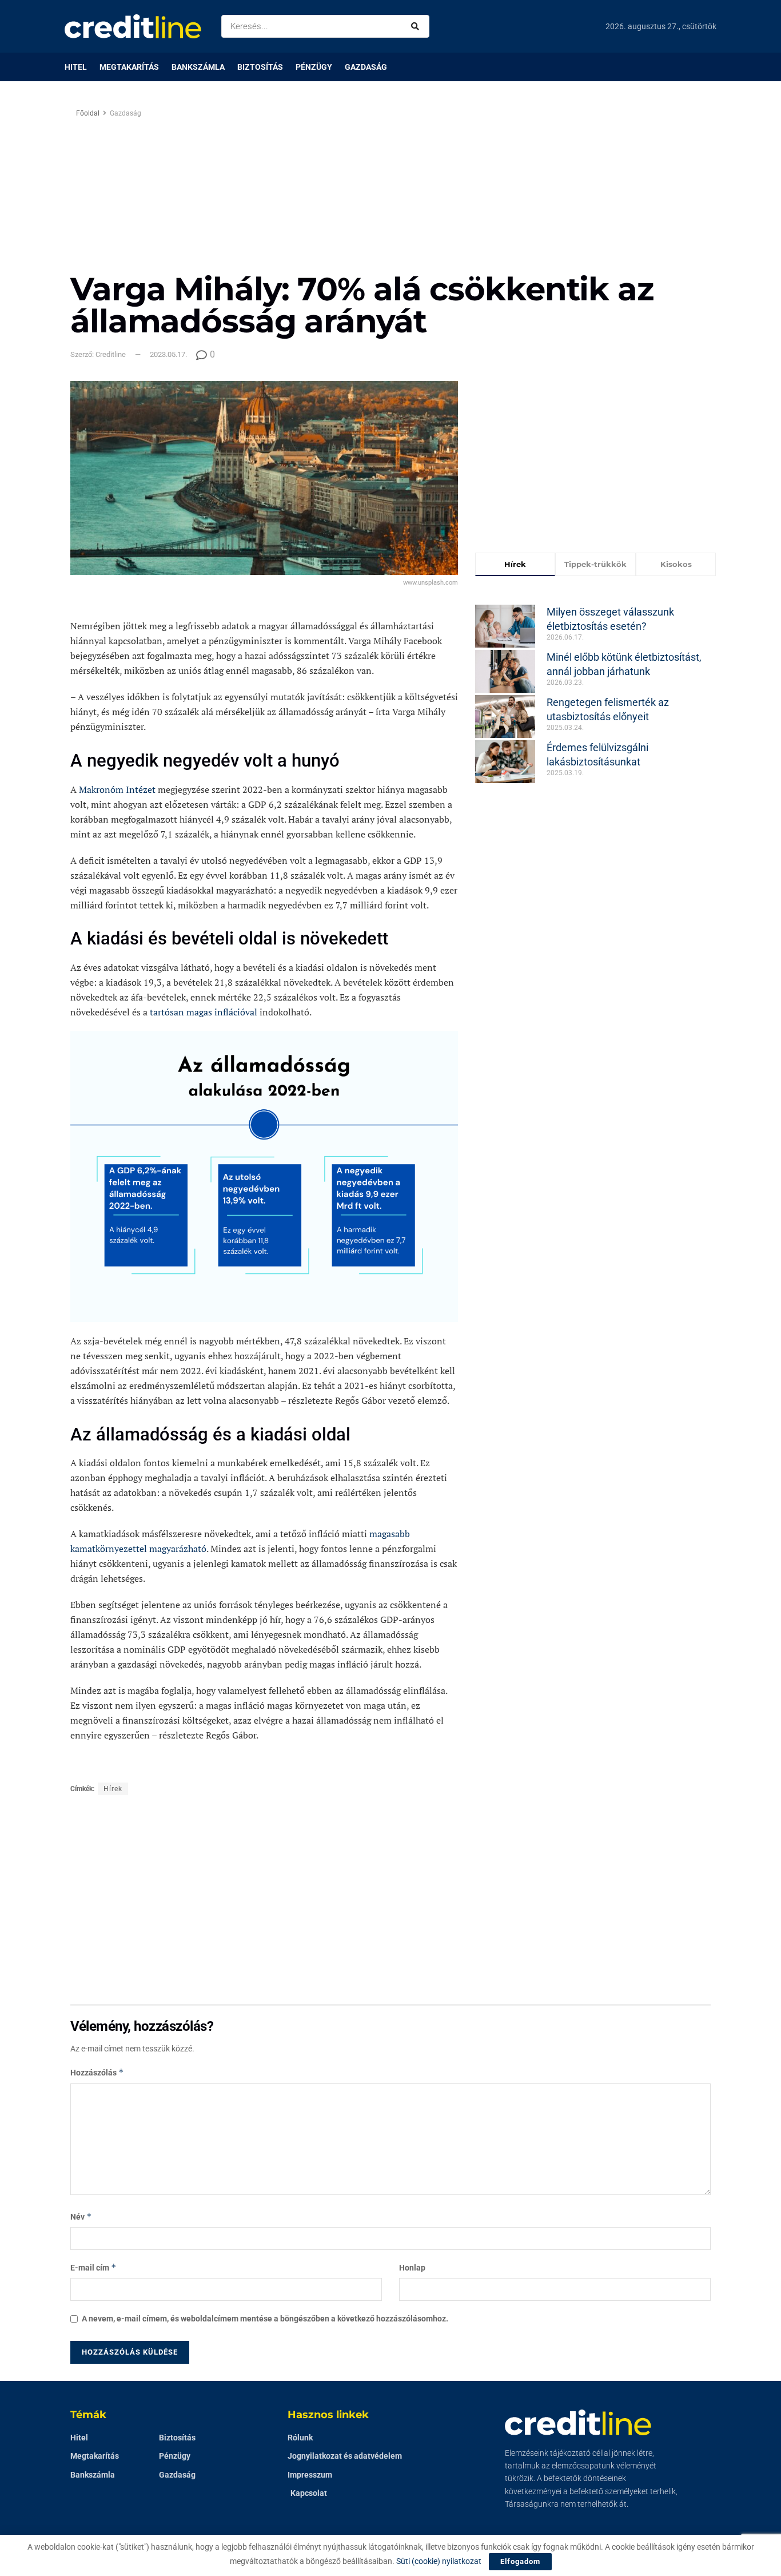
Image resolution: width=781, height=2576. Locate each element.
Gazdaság (366, 67)
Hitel (76, 67)
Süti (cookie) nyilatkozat (439, 2561)
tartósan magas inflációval (204, 1012)
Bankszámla (198, 67)
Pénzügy (314, 67)
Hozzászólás (97, 2072)
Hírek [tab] (515, 564)
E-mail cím (93, 2267)
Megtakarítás (129, 67)
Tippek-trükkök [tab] (595, 564)
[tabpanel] (596, 686)
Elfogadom (520, 2561)
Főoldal (88, 113)
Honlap (412, 2268)
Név (81, 2216)
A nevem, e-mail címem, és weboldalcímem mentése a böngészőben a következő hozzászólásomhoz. (265, 2319)
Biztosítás (260, 67)
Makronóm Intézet (117, 789)
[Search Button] (417, 26)
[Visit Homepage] (133, 26)
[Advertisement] (487, 187)
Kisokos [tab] (676, 564)
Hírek (113, 1789)
